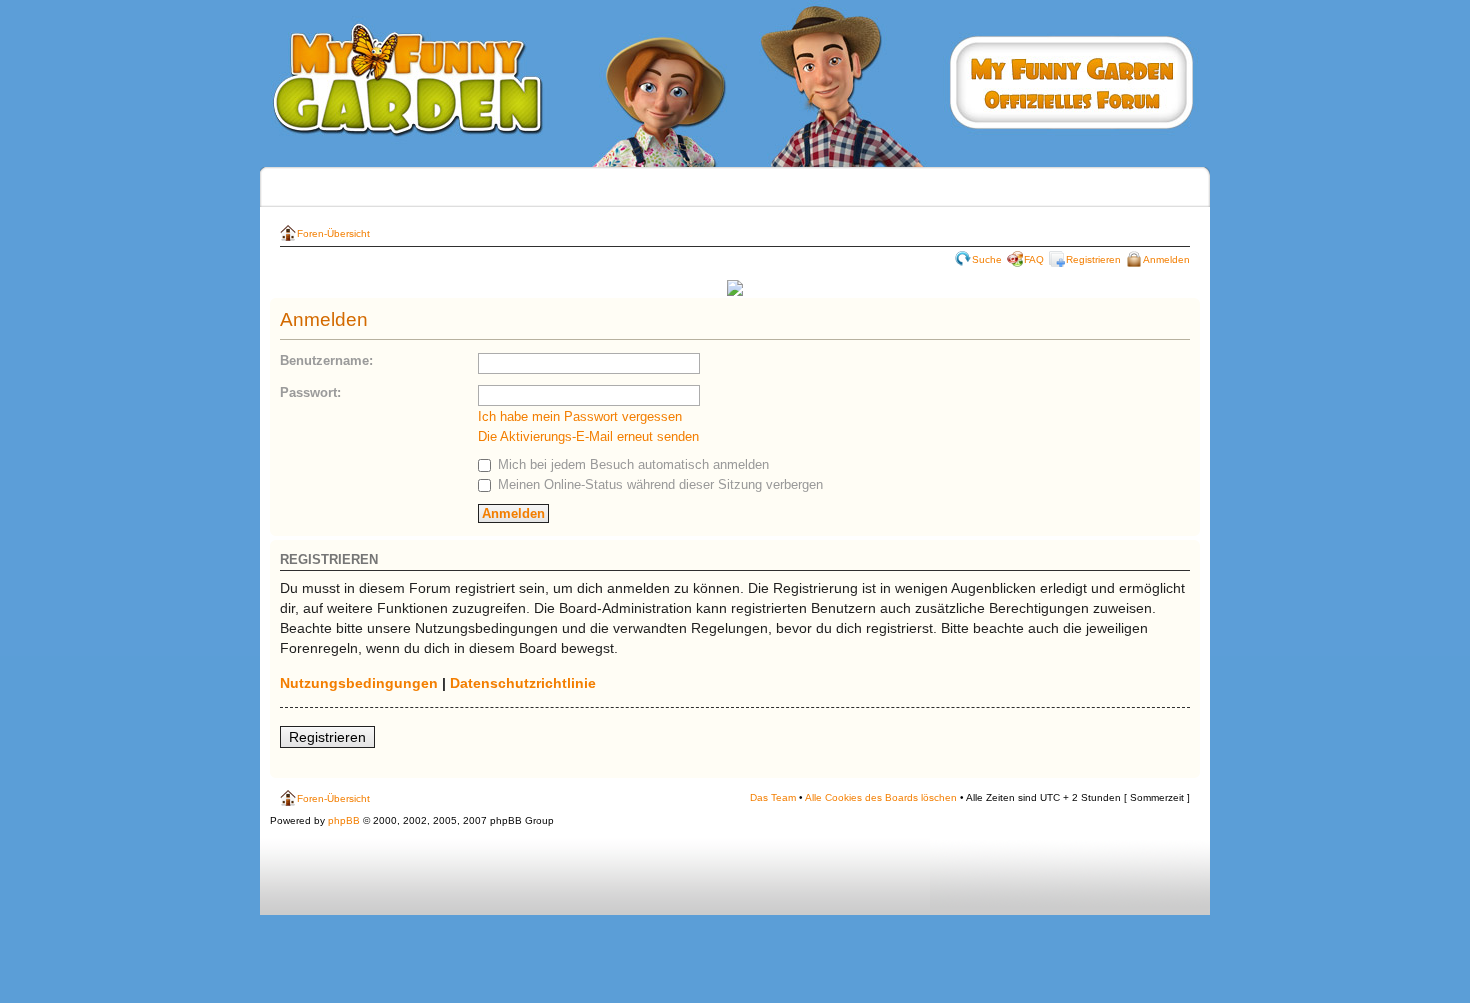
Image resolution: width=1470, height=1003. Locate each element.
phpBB (344, 820)
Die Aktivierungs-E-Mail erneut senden (588, 436)
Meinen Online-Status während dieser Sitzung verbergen (658, 484)
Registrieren (1093, 259)
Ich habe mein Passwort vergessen (580, 416)
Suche (987, 259)
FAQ (1034, 259)
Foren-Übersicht (333, 233)
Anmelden (1166, 259)
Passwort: (310, 392)
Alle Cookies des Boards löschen (881, 797)
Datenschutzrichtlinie (523, 683)
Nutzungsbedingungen (359, 683)
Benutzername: (326, 360)
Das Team (773, 797)
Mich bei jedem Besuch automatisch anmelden (631, 464)
